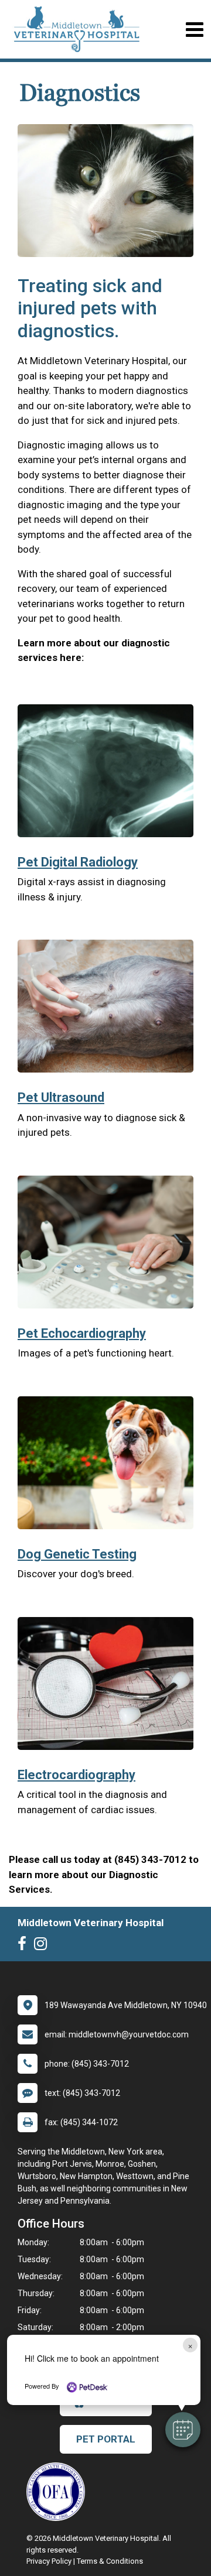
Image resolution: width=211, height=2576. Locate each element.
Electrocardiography (76, 1775)
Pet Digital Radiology (78, 862)
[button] (183, 2430)
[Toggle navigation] (194, 30)
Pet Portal (106, 2439)
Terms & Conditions (110, 2561)
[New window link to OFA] (59, 2492)
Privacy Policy (49, 2561)
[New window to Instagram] (43, 1946)
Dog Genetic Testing (77, 1554)
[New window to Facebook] (25, 1946)
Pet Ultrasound (61, 1097)
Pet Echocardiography (82, 1333)
